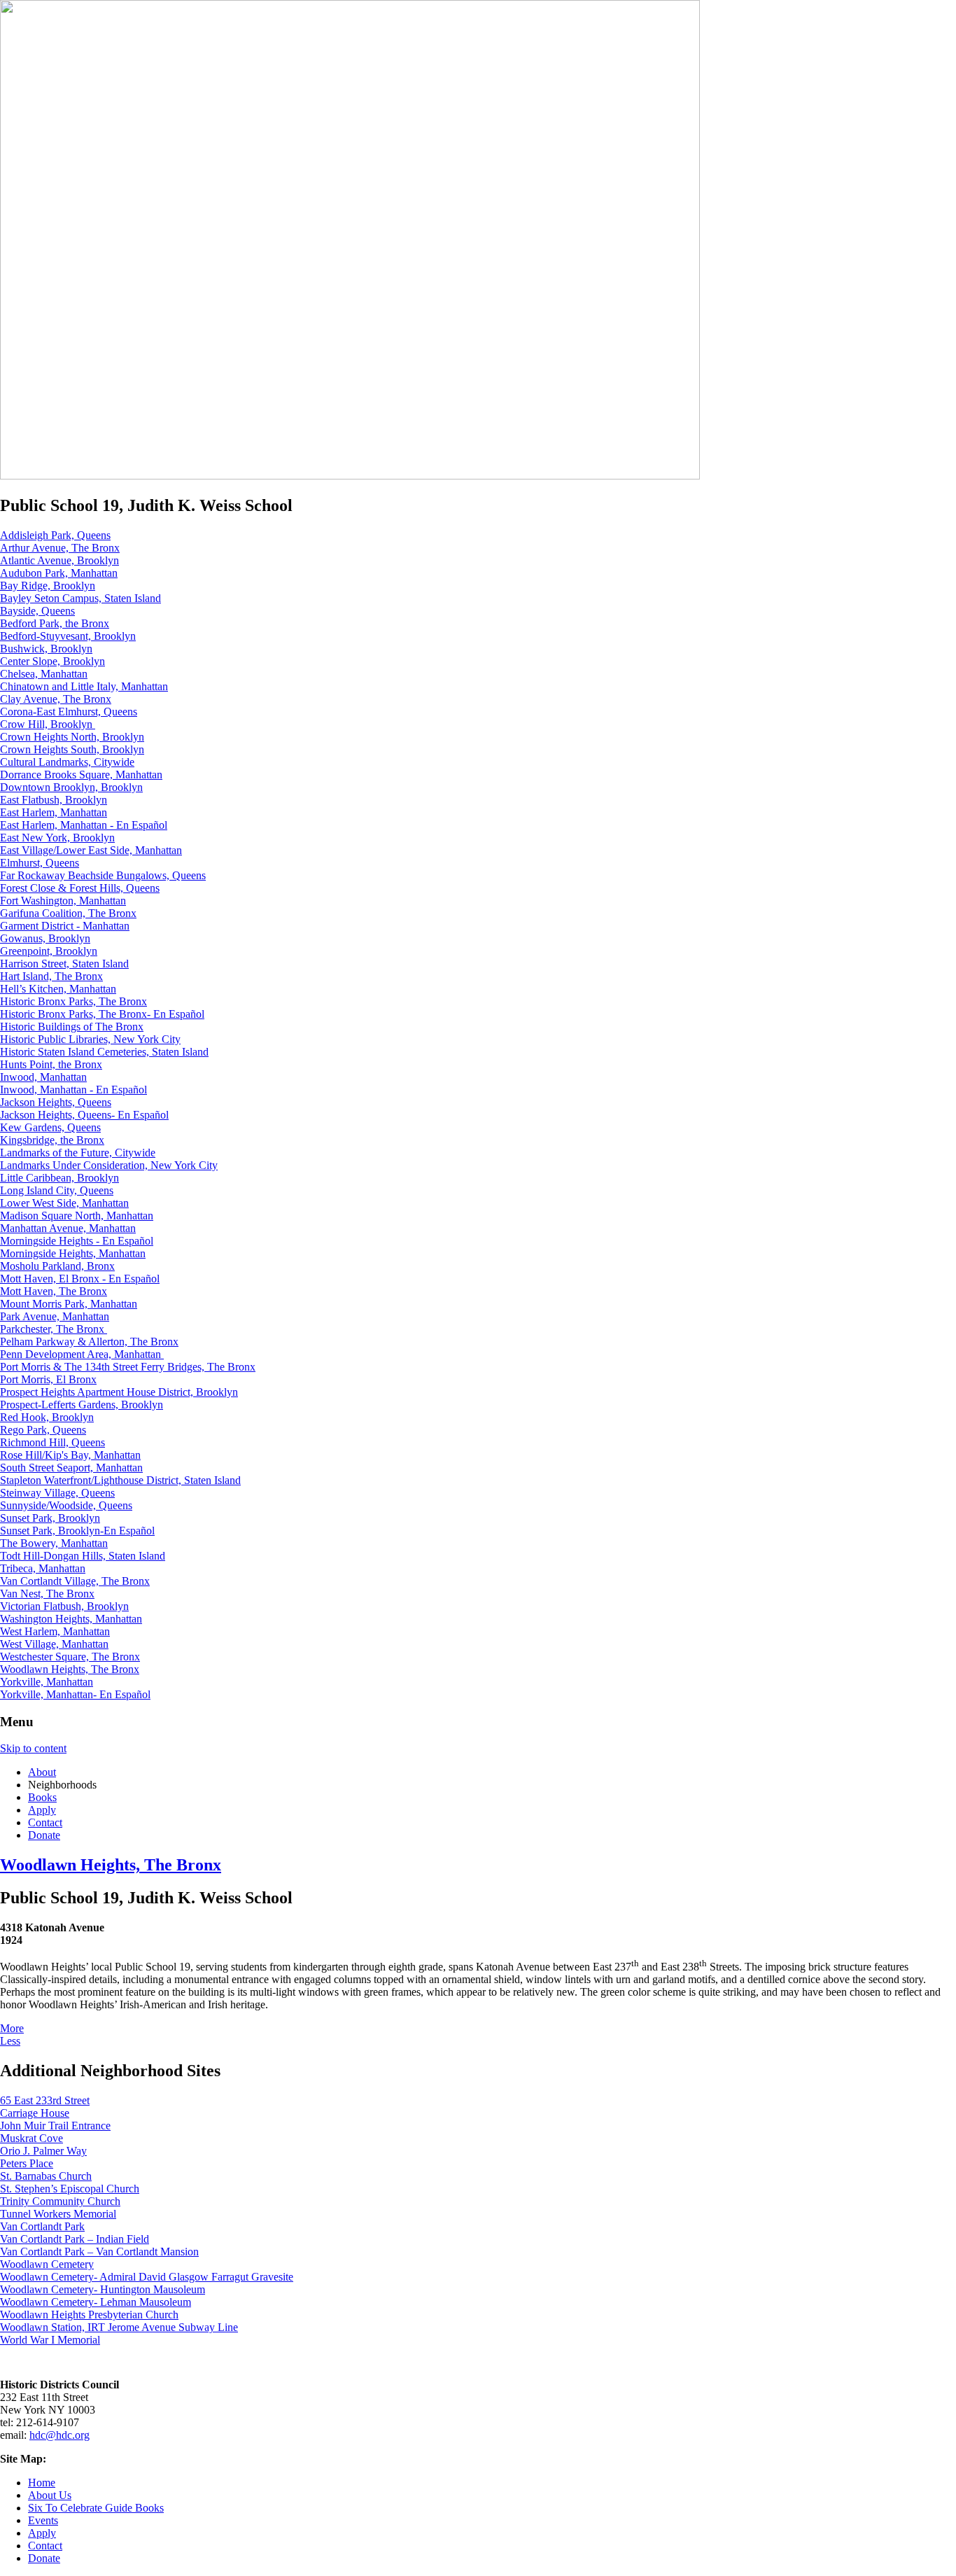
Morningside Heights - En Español (77, 1241)
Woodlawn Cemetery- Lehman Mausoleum (96, 2302)
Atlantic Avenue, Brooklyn (59, 560)
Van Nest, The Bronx (47, 1594)
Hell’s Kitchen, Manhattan (58, 989)
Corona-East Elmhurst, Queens (69, 712)
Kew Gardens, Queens (50, 1127)
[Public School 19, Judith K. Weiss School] (350, 476)
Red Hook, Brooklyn (47, 1417)
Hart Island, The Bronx (51, 976)
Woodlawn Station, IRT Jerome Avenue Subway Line (119, 2327)
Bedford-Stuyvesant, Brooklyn (68, 636)
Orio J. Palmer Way (43, 2151)
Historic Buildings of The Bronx (72, 1027)
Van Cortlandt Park (42, 2226)
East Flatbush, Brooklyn (54, 800)
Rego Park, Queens (43, 1430)
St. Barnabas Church (46, 2176)
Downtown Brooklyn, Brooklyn (71, 787)
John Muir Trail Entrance (55, 2126)
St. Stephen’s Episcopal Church (70, 2189)
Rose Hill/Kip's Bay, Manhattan (70, 1455)
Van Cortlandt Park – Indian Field (75, 2239)
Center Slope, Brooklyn (52, 661)
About (42, 1772)
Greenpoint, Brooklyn (49, 951)
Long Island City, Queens (57, 1190)
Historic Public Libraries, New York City (90, 1039)
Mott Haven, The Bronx (54, 1291)
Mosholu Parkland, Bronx (57, 1266)
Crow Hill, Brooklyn (48, 724)
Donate (44, 1835)
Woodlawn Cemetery (47, 2264)
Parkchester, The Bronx (54, 1329)
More (12, 2028)
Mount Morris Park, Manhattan (69, 1304)
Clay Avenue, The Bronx (56, 699)
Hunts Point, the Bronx (51, 1064)
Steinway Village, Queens (57, 1493)
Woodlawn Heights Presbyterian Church (89, 2315)
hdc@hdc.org (59, 2435)
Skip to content (33, 1748)
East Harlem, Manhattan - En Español (84, 825)
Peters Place (27, 2163)
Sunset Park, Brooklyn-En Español (77, 1531)
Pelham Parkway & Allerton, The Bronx (89, 1342)
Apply (42, 1810)
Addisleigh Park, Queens (55, 535)
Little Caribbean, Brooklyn (59, 1178)
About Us (50, 2495)
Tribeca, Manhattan (43, 1568)
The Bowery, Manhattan (54, 1543)
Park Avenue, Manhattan (55, 1316)
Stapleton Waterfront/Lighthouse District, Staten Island (120, 1480)
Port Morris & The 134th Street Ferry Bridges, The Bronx (128, 1367)
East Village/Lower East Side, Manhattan (91, 850)
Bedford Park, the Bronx (55, 623)
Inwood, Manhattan (43, 1077)
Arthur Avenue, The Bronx (60, 548)
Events (43, 2520)
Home (42, 2483)
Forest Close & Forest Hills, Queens (80, 888)
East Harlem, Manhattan (54, 812)
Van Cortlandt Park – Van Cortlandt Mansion (99, 2252)
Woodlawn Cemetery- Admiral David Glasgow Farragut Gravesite (147, 2277)
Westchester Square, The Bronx (70, 1657)
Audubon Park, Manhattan (59, 573)
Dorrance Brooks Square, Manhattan (81, 775)
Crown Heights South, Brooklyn (72, 749)
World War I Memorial (50, 2340)
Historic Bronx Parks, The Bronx (73, 1001)
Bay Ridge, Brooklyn (48, 586)
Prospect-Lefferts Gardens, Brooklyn (82, 1405)
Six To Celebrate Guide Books (96, 2508)
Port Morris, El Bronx (48, 1379)
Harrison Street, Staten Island (64, 964)
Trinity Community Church (60, 2201)
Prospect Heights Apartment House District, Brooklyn (119, 1392)
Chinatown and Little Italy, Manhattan (84, 686)
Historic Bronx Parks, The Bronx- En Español (102, 1014)
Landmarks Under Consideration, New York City (109, 1165)
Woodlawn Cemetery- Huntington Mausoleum (103, 2289)
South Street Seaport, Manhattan (71, 1468)
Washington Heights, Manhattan (71, 1619)
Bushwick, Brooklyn (46, 649)
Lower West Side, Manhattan (64, 1203)
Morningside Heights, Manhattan (73, 1253)
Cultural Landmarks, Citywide (67, 762)
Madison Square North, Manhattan (77, 1216)
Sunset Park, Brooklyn (50, 1518)
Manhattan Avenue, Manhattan (68, 1228)
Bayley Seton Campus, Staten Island (80, 598)
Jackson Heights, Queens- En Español (84, 1115)
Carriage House (35, 2113)
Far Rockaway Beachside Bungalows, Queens (103, 875)
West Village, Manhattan (54, 1644)
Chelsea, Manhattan (44, 674)
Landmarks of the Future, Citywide (78, 1153)
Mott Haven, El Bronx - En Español (80, 1279)
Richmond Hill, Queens (52, 1442)
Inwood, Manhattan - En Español (73, 1090)
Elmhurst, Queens (40, 863)
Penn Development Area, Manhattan (82, 1354)
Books (42, 1797)
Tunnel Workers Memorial (58, 2214)
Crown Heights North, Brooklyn (72, 737)
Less (10, 2041)
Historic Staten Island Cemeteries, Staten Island (104, 1052)
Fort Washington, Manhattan (63, 901)
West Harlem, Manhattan (55, 1631)
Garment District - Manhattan (65, 926)
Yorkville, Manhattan (47, 1682)
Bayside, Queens (37, 611)
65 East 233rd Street (45, 2100)
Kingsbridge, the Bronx (52, 1140)
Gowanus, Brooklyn (45, 938)
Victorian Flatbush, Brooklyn (64, 1606)
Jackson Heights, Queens (56, 1102)
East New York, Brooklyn (57, 838)
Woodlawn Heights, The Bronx (70, 1669)
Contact (45, 1822)
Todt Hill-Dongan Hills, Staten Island (83, 1556)
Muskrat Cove (31, 2138)
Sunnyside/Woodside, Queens (66, 1505)
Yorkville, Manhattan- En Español (75, 1694)
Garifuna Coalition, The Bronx (68, 913)
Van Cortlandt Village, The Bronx (75, 1581)
